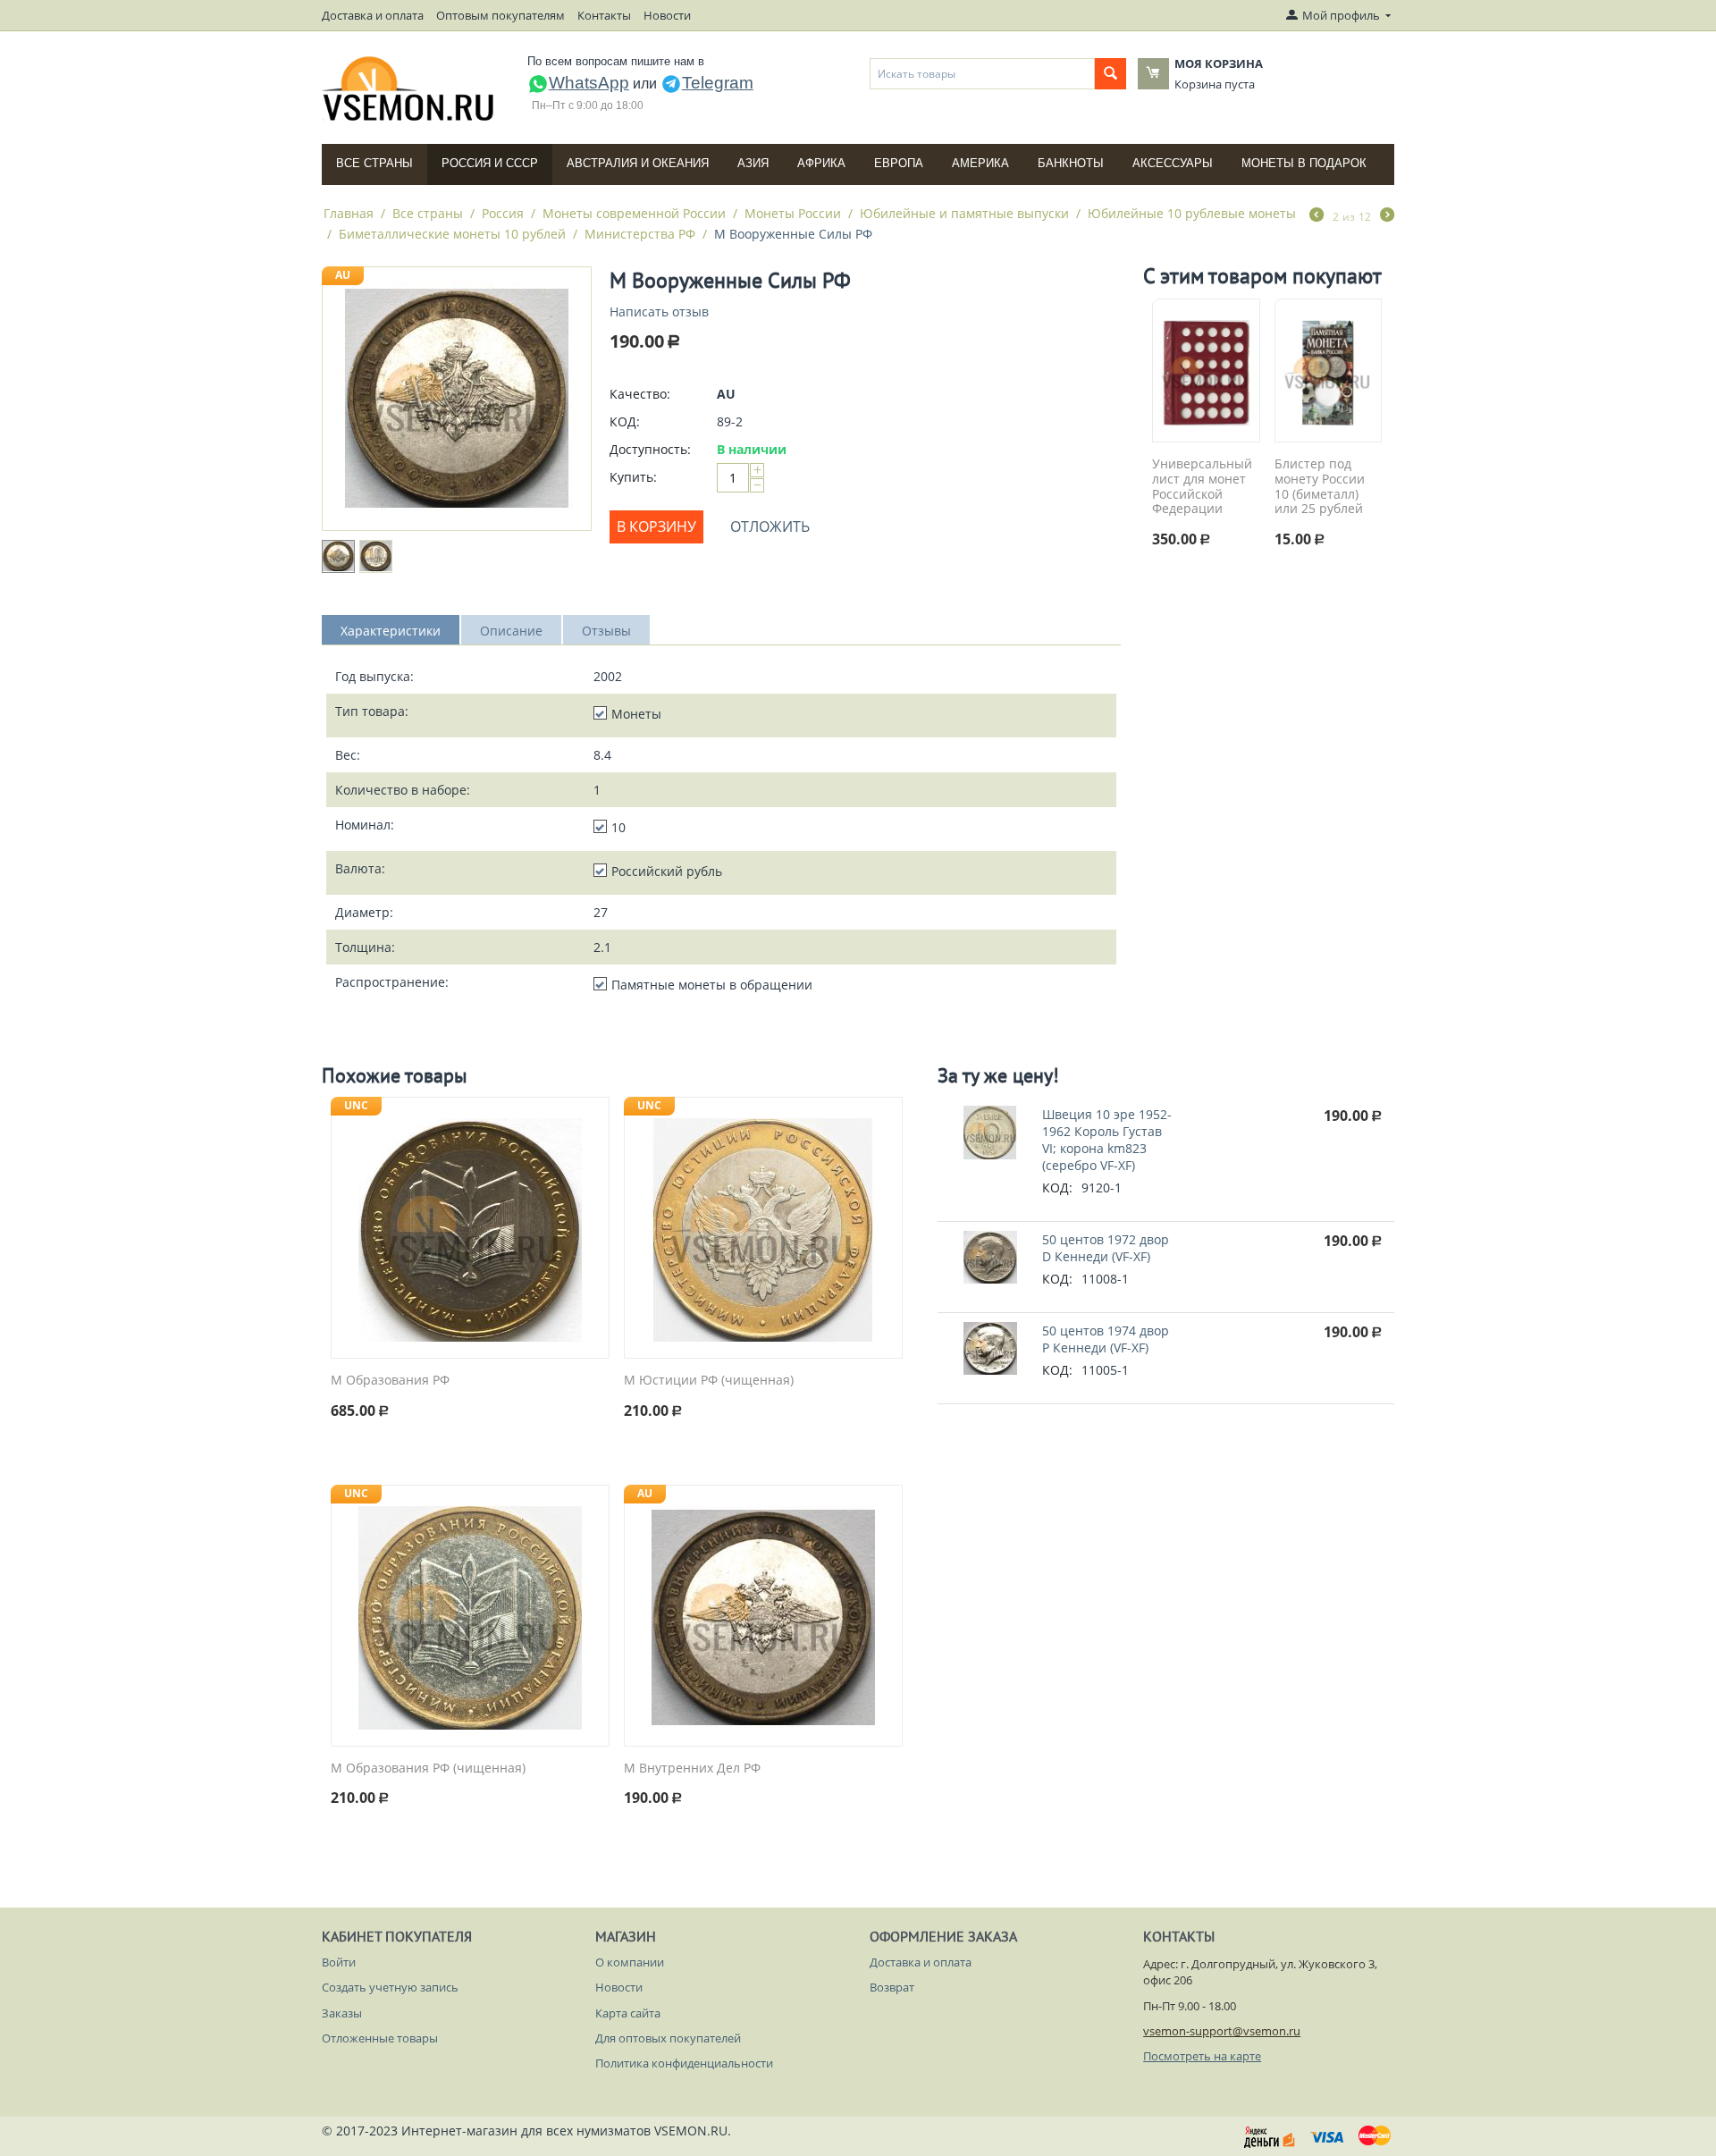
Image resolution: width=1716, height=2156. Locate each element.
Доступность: (650, 449)
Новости (667, 15)
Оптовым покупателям (500, 15)
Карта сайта (628, 2013)
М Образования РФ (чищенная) (428, 1769)
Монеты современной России (634, 213)
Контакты (604, 15)
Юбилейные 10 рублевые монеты (1192, 213)
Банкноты (1071, 163)
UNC (356, 1105)
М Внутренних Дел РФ (692, 1769)
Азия (753, 163)
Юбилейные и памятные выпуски (964, 213)
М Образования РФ (390, 1381)
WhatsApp (589, 83)
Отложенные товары (380, 2038)
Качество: (640, 394)
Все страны (374, 163)
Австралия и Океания (638, 163)
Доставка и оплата (373, 15)
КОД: (625, 421)
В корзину (656, 526)
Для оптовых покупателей (668, 2038)
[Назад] (1316, 216)
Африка (821, 163)
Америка (980, 163)
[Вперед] (1387, 216)
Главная (349, 213)
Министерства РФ (640, 234)
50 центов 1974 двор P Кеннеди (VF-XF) (1106, 1339)
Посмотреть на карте (1202, 2056)
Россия (503, 213)
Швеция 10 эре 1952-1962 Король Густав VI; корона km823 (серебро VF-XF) (1107, 1140)
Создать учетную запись (390, 1987)
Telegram (718, 83)
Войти (339, 1962)
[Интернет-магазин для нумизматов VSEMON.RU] (409, 88)
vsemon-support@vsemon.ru (1222, 2031)
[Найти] (1110, 74)
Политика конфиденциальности (684, 2063)
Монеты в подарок (1304, 163)
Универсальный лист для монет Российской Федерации (1202, 487)
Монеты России (793, 213)
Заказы (342, 2013)
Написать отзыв (659, 312)
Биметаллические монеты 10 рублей (452, 234)
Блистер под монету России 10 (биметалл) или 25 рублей (1320, 487)
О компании (630, 1962)
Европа (899, 163)
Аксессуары (1173, 163)
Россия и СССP (490, 163)
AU (343, 275)
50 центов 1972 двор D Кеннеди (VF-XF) (1106, 1248)
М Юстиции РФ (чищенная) (709, 1381)
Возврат (892, 1987)
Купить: (633, 477)
